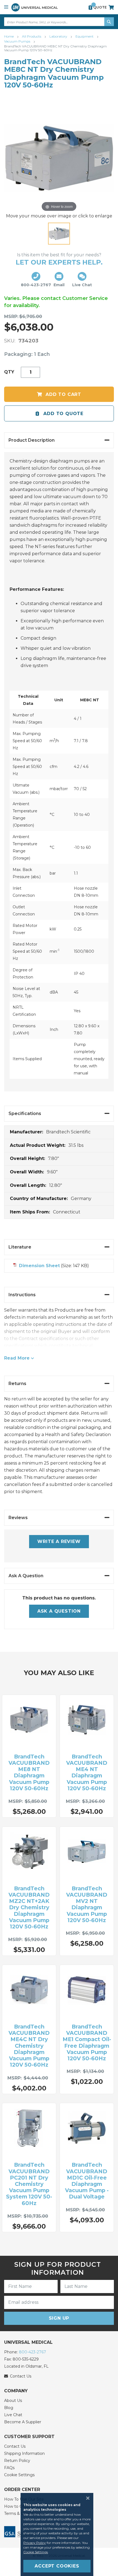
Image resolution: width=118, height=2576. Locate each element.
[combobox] (59, 22)
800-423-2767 (33, 2352)
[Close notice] (86, 2498)
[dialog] (59, 2534)
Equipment (85, 36)
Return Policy (17, 2461)
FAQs (9, 2468)
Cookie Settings (19, 2475)
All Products (32, 36)
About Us (13, 2401)
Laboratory (59, 36)
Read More (17, 1358)
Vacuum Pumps (18, 41)
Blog (9, 2408)
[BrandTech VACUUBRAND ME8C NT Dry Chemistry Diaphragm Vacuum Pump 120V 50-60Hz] (59, 234)
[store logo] (35, 7)
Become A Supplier (23, 2422)
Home (9, 36)
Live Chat (13, 2415)
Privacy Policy (35, 2543)
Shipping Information (24, 2453)
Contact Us (15, 2446)
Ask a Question (59, 1611)
